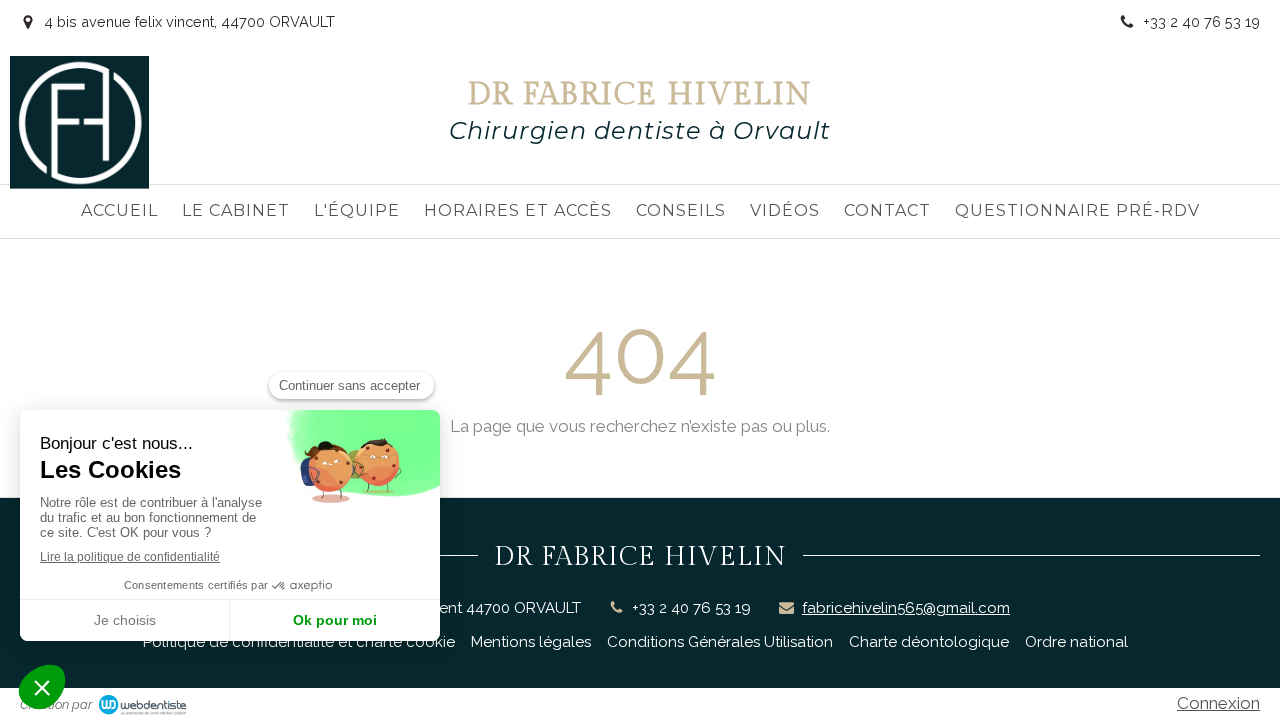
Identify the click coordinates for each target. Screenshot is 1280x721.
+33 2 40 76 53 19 (691, 608)
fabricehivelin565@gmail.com (906, 608)
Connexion (1218, 703)
